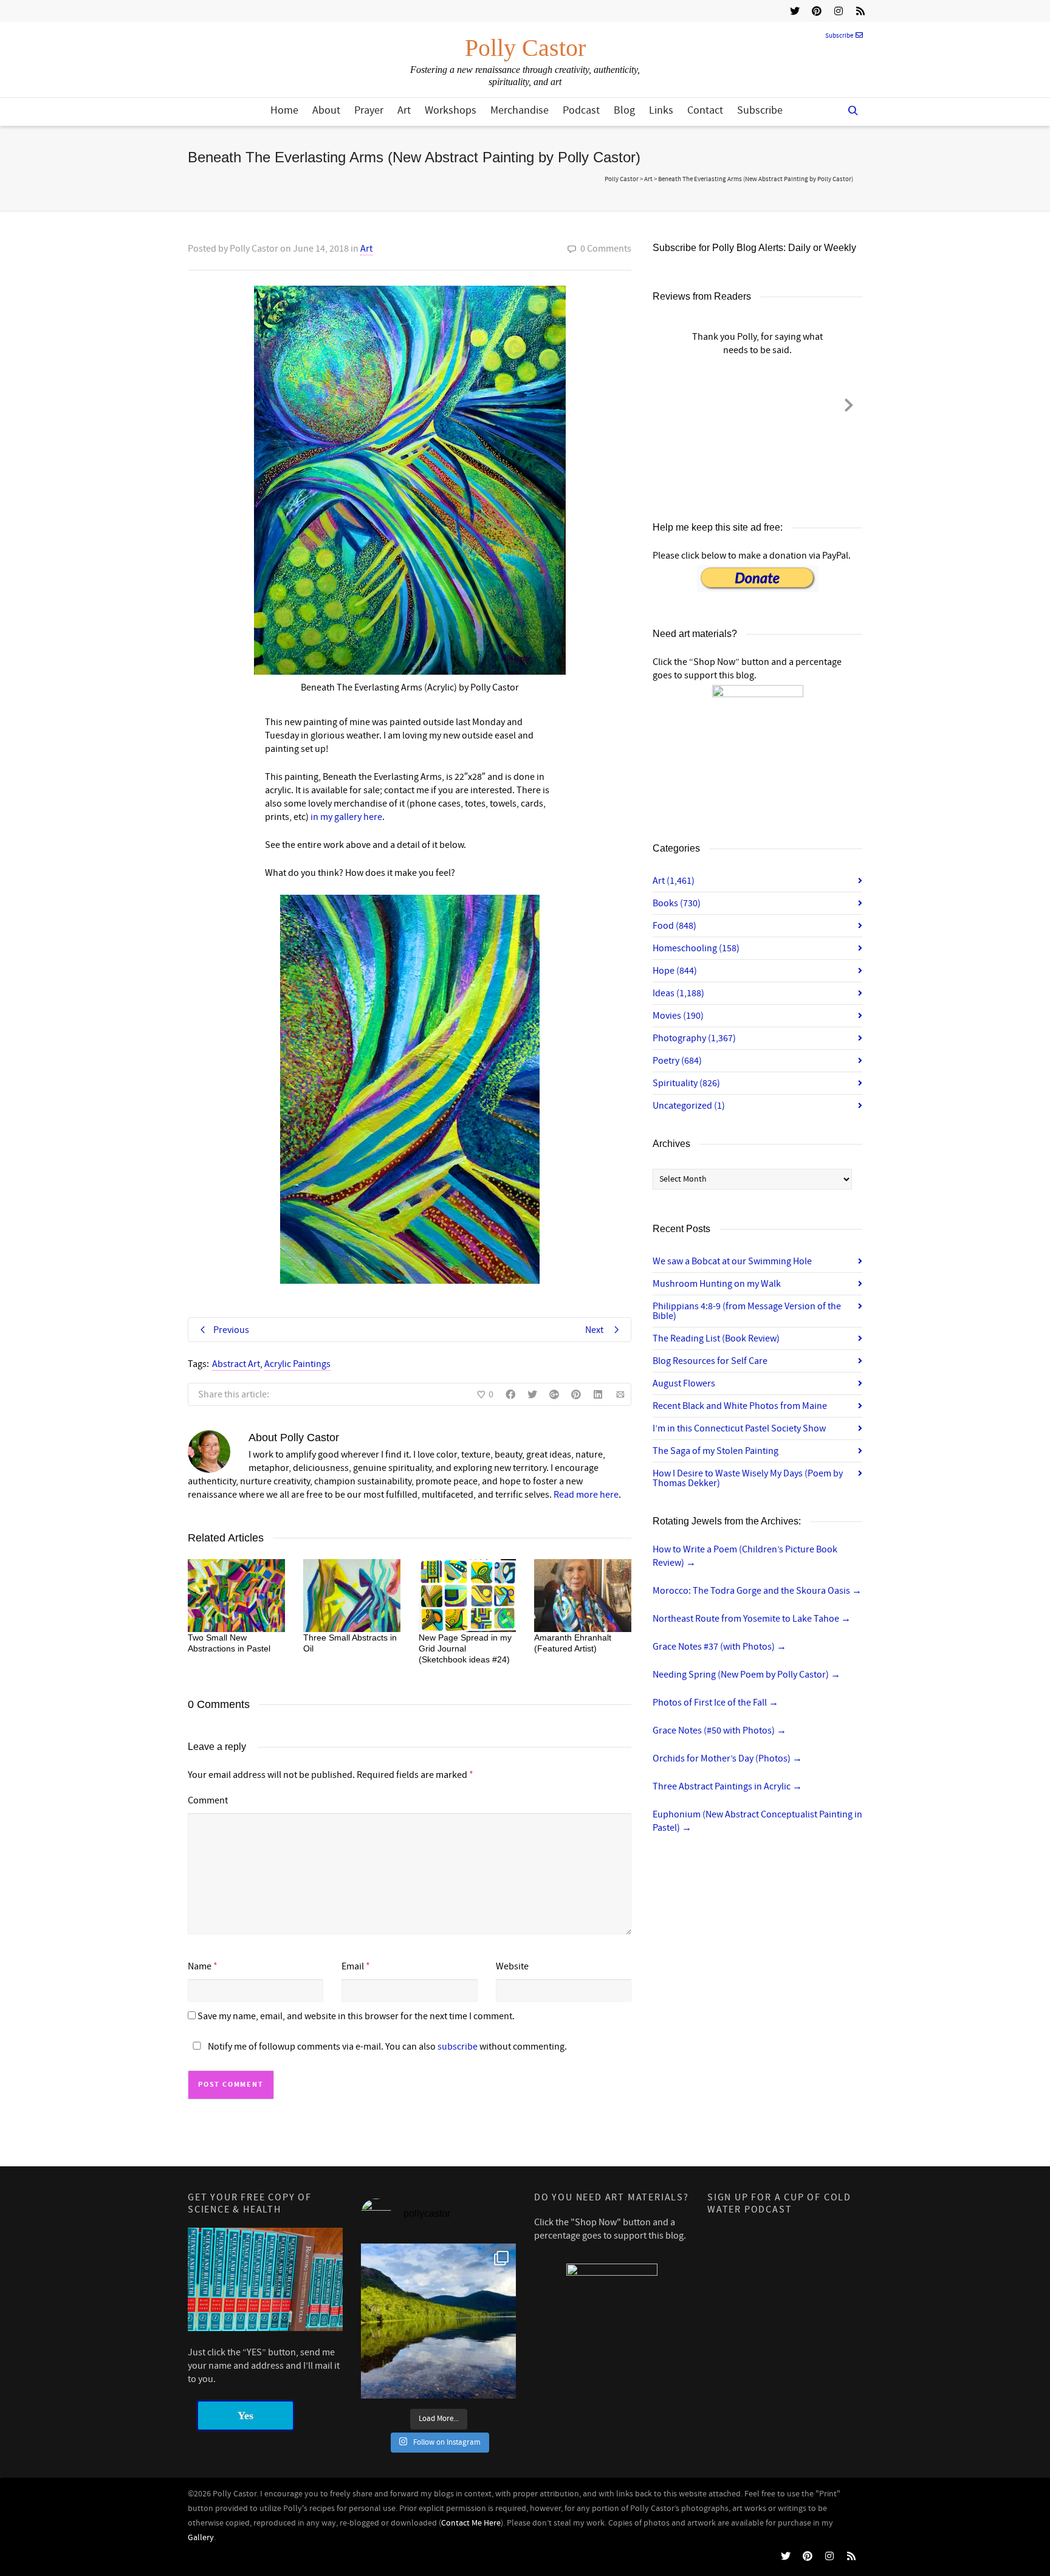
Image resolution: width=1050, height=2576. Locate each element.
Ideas (678, 993)
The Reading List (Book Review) (716, 1338)
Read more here (586, 1495)
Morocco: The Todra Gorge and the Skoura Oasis (757, 1591)
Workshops (451, 110)
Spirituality (686, 1083)
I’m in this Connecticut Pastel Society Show (739, 1428)
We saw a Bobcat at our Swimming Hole (732, 1261)
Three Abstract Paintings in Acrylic (727, 1786)
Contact (705, 110)
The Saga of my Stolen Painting (715, 1451)
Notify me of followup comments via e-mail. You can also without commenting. (386, 2047)
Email (353, 1966)
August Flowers (684, 1383)
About (326, 110)
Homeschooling (696, 948)
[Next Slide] (849, 403)
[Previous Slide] (666, 403)
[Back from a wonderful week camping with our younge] (438, 2321)
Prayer (369, 110)
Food (674, 926)
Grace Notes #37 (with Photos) (719, 1647)
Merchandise (520, 110)
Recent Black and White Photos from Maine (740, 1406)
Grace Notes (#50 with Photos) (719, 1731)
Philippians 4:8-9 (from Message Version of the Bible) (747, 1311)
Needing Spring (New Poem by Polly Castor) (746, 1675)
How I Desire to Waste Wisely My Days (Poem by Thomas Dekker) (748, 1478)
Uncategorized (689, 1106)
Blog (624, 110)
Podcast (581, 110)
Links (661, 110)
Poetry (677, 1061)
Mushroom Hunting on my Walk (717, 1284)
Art (404, 110)
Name (200, 1966)
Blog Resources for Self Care (710, 1361)
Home (284, 110)
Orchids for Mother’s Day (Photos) (727, 1758)
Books (677, 903)
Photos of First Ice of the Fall (715, 1703)
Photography (694, 1038)
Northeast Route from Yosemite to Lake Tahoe (752, 1619)
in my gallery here (346, 817)
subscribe (458, 2047)
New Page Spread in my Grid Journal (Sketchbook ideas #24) (465, 1648)
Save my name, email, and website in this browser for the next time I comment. (356, 2016)
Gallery (201, 2538)
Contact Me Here (471, 2523)
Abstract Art (236, 1364)
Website (512, 1966)
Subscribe (839, 36)
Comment (208, 1800)
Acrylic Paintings (297, 1364)
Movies (678, 1016)
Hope (675, 971)
